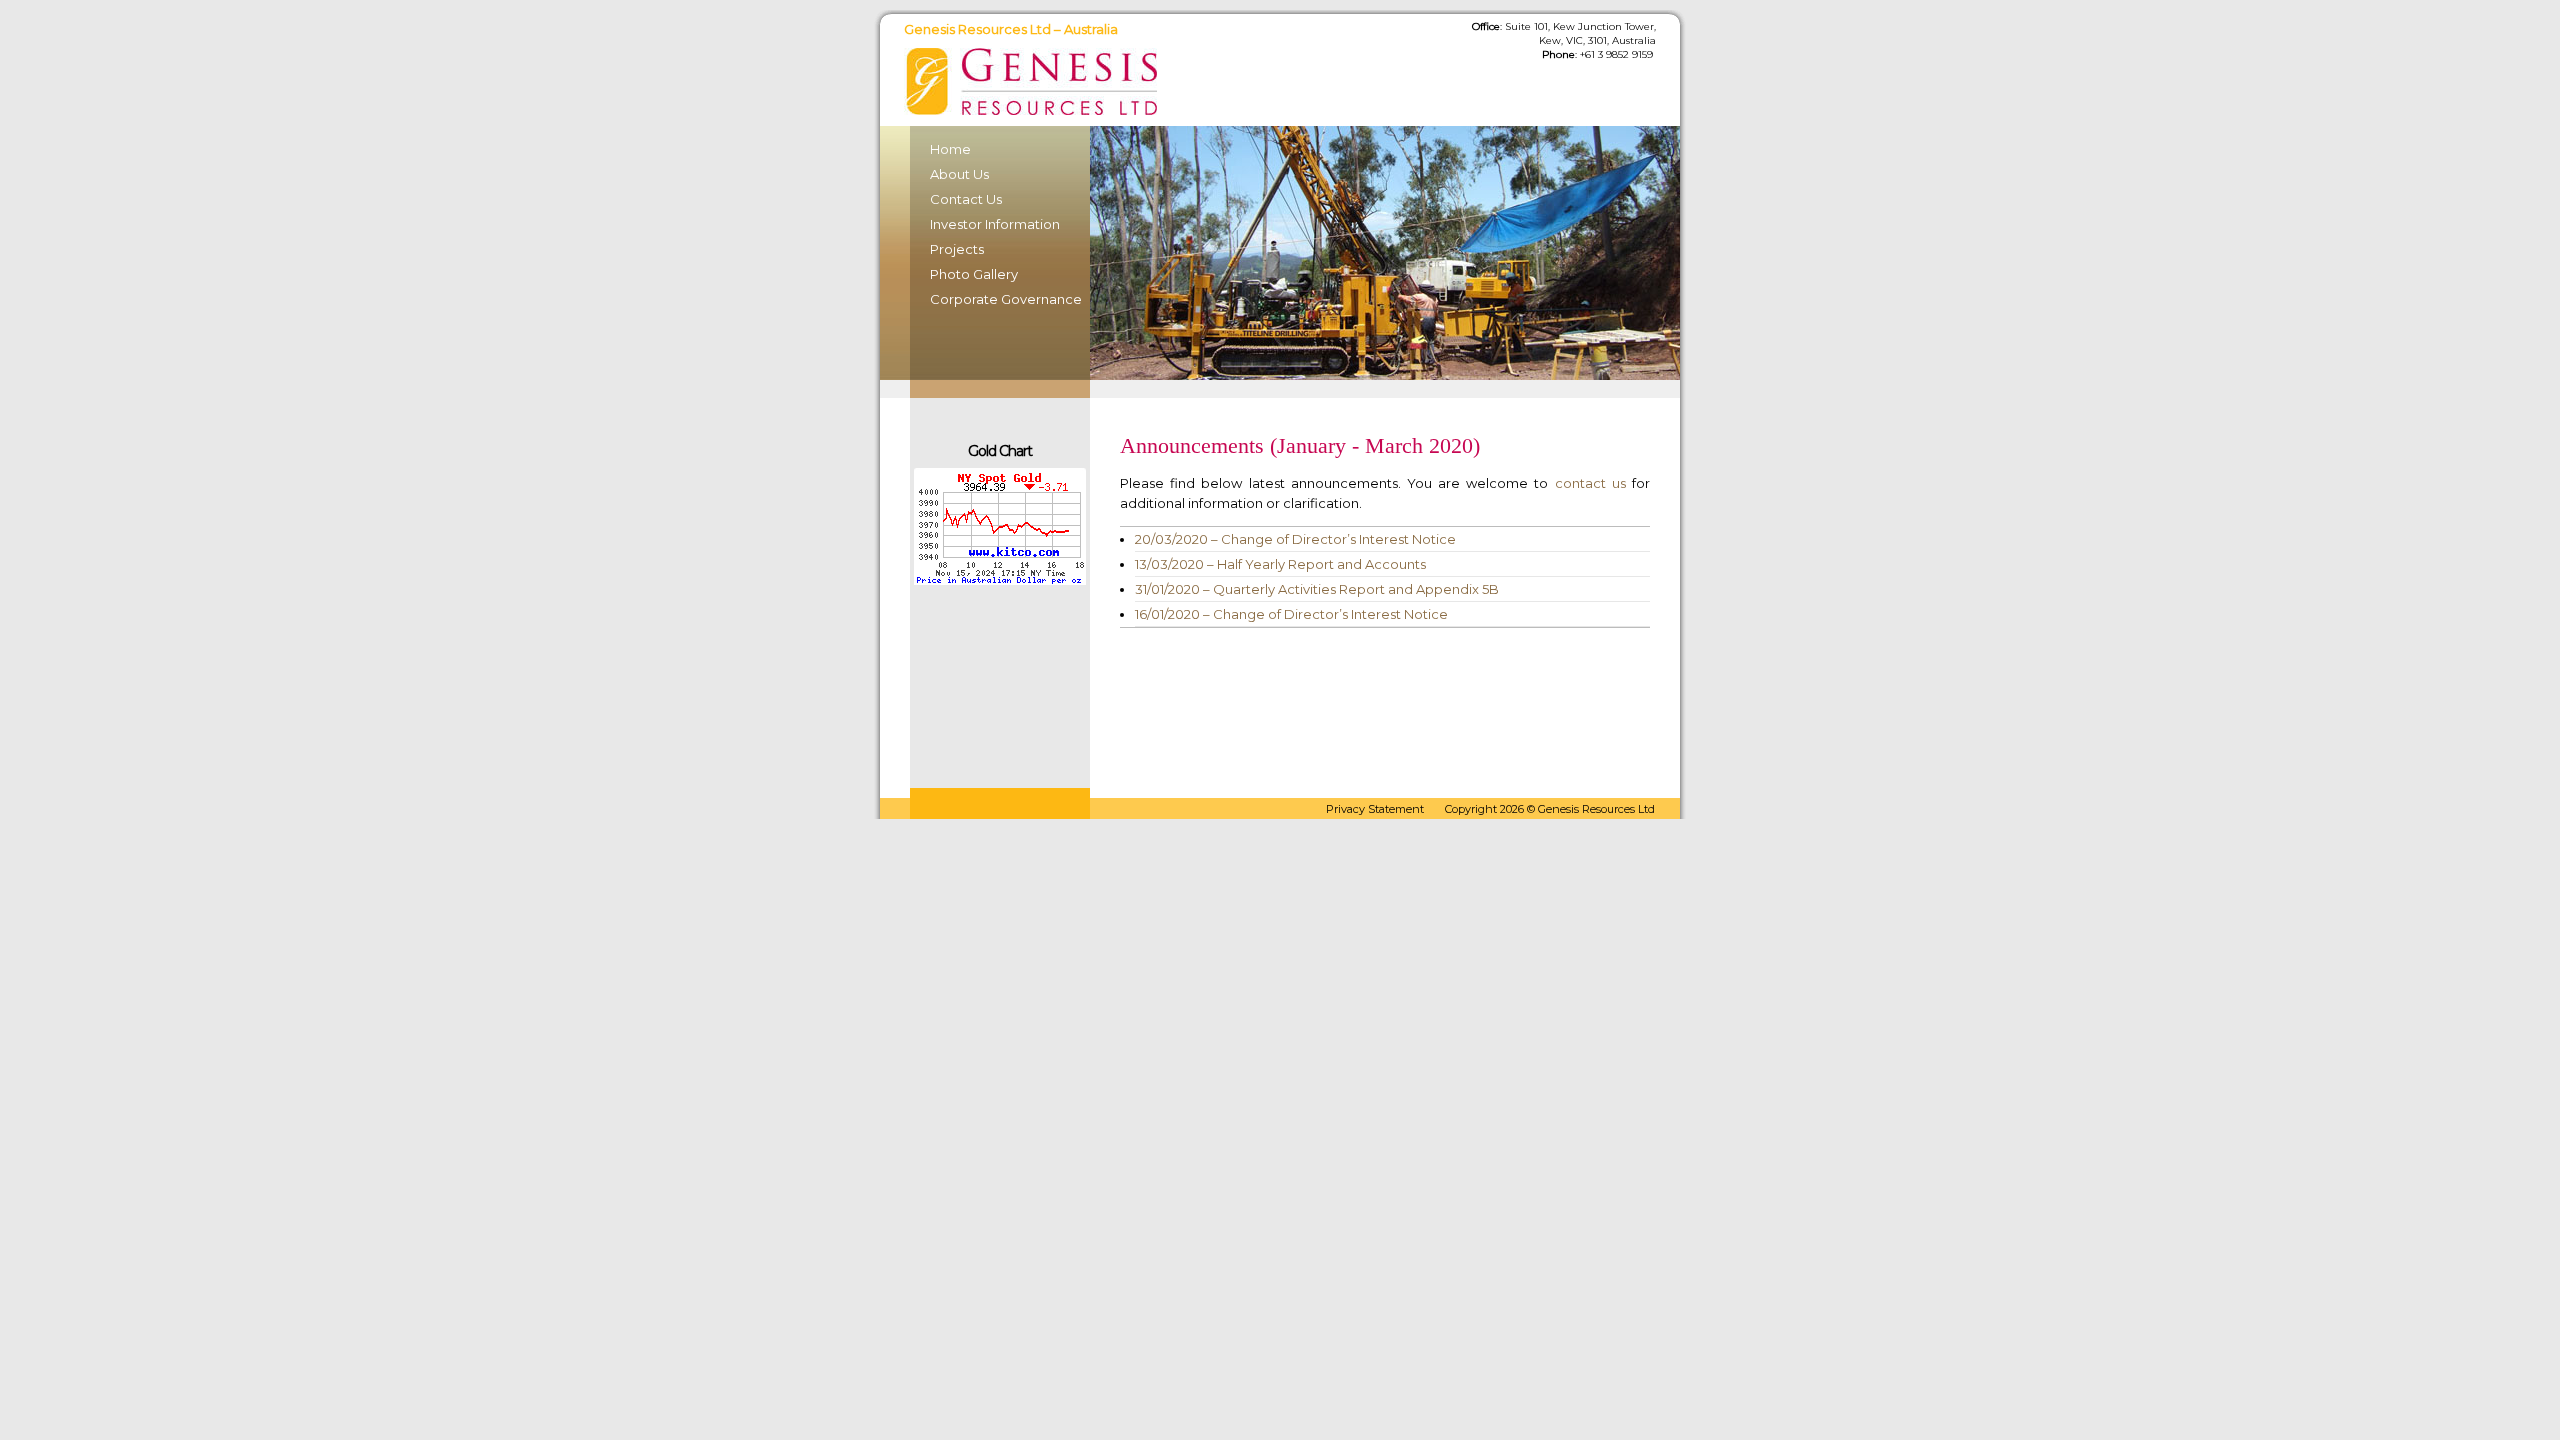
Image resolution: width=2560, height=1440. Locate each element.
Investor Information (995, 224)
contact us (1590, 483)
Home (950, 149)
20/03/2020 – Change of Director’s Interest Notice (1295, 539)
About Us (959, 174)
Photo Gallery (974, 274)
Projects (957, 249)
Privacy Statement (1375, 809)
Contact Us (966, 199)
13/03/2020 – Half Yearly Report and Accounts (1280, 564)
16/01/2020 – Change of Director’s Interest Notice (1291, 614)
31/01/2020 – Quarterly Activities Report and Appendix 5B (1317, 589)
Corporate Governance (1000, 299)
